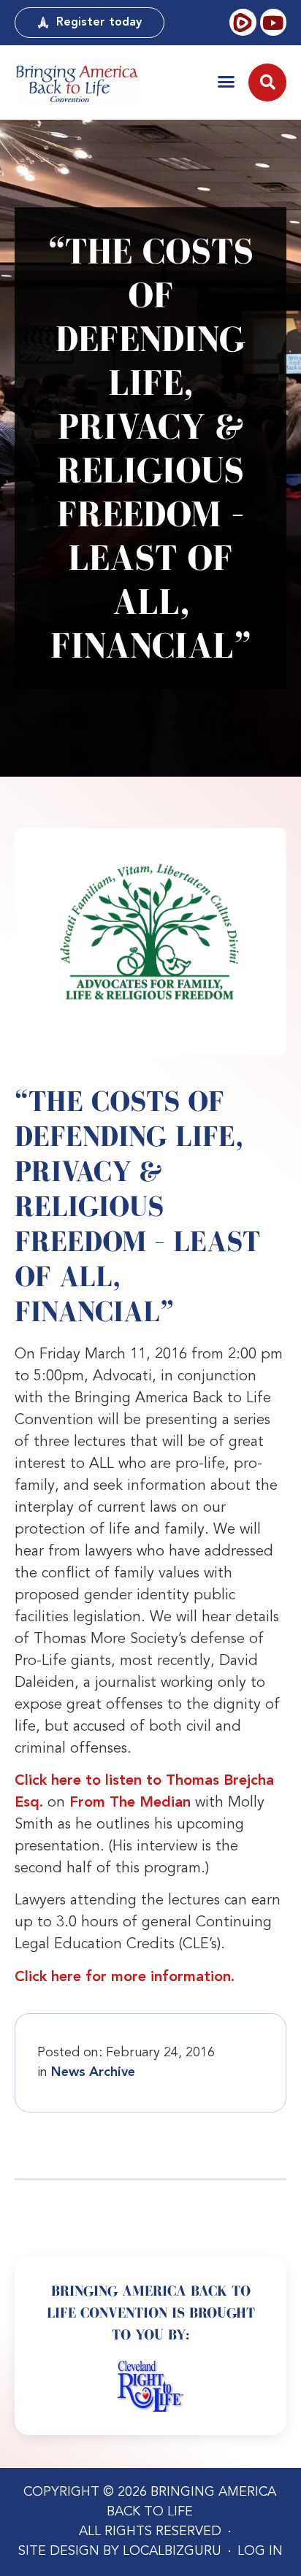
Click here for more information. (125, 1977)
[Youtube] (273, 22)
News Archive (93, 2072)
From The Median (130, 1803)
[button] (226, 81)
